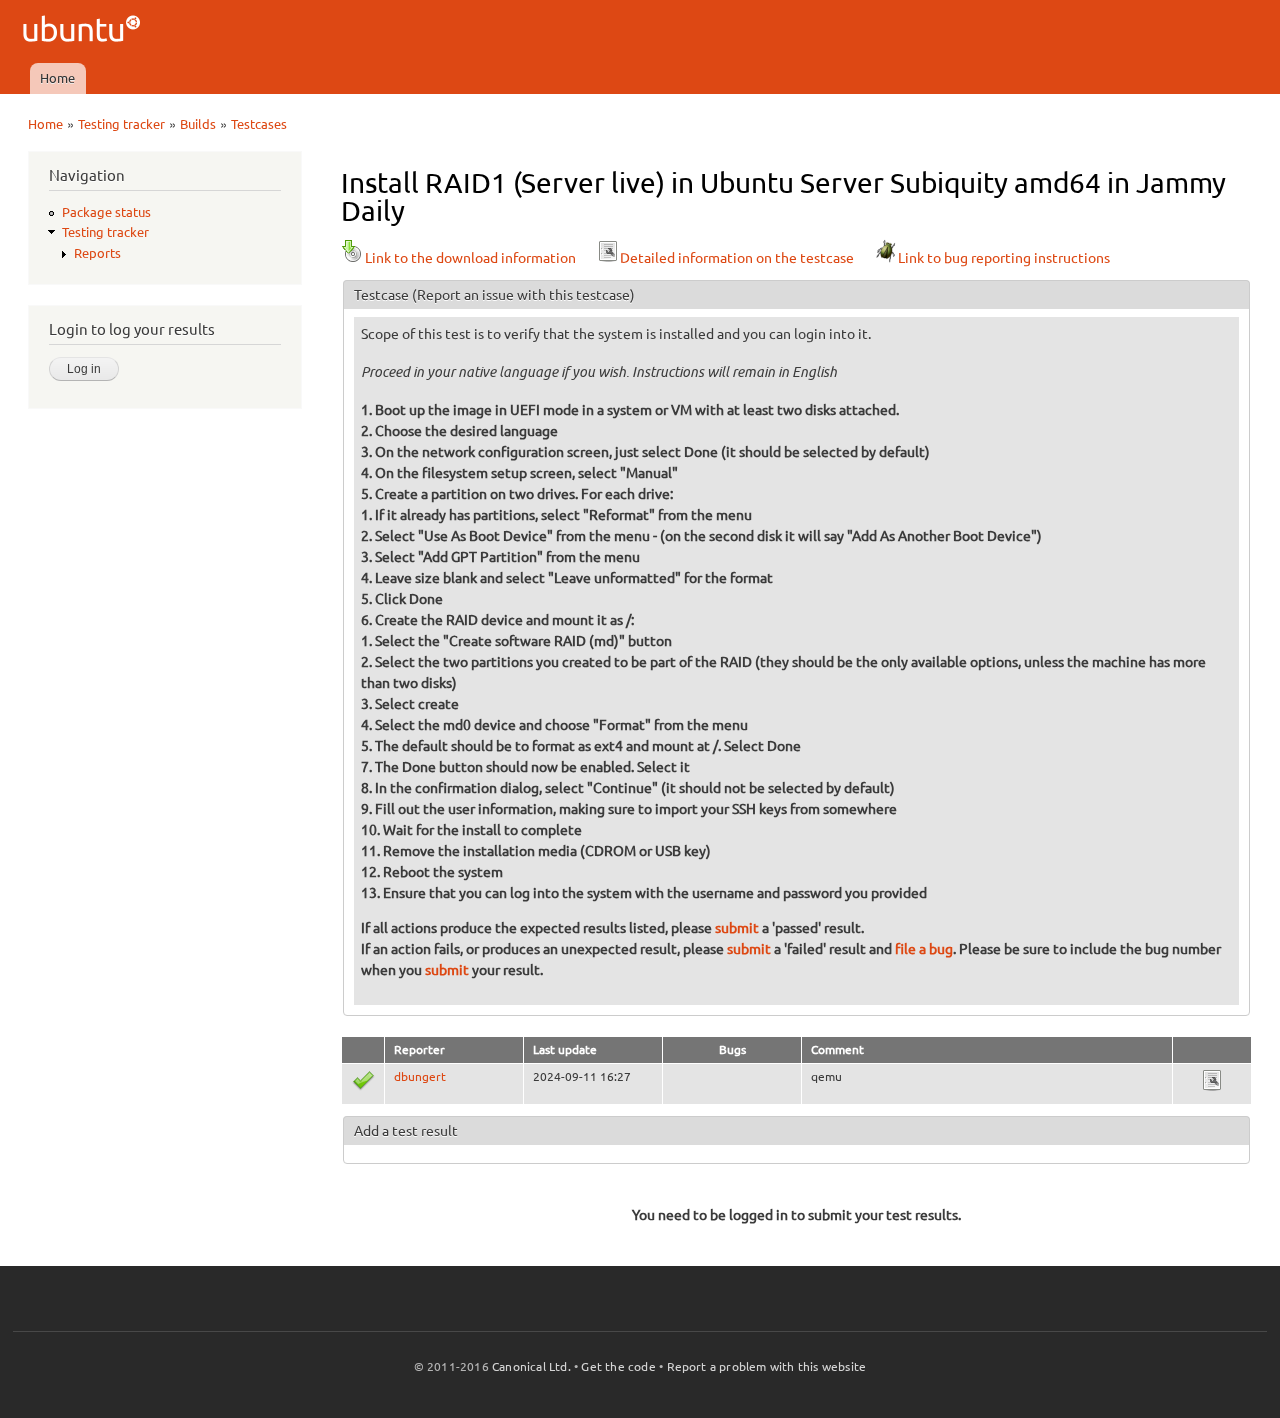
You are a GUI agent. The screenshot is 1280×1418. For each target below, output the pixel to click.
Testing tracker (121, 124)
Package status (106, 212)
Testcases (259, 124)
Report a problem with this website (767, 1366)
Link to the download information (470, 258)
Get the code (618, 1366)
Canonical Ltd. (531, 1366)
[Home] (84, 31)
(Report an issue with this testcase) (523, 295)
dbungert (420, 1076)
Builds (198, 124)
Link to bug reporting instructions (1004, 258)
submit (737, 928)
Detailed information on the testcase (737, 258)
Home (57, 78)
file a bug (924, 949)
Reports (97, 253)
